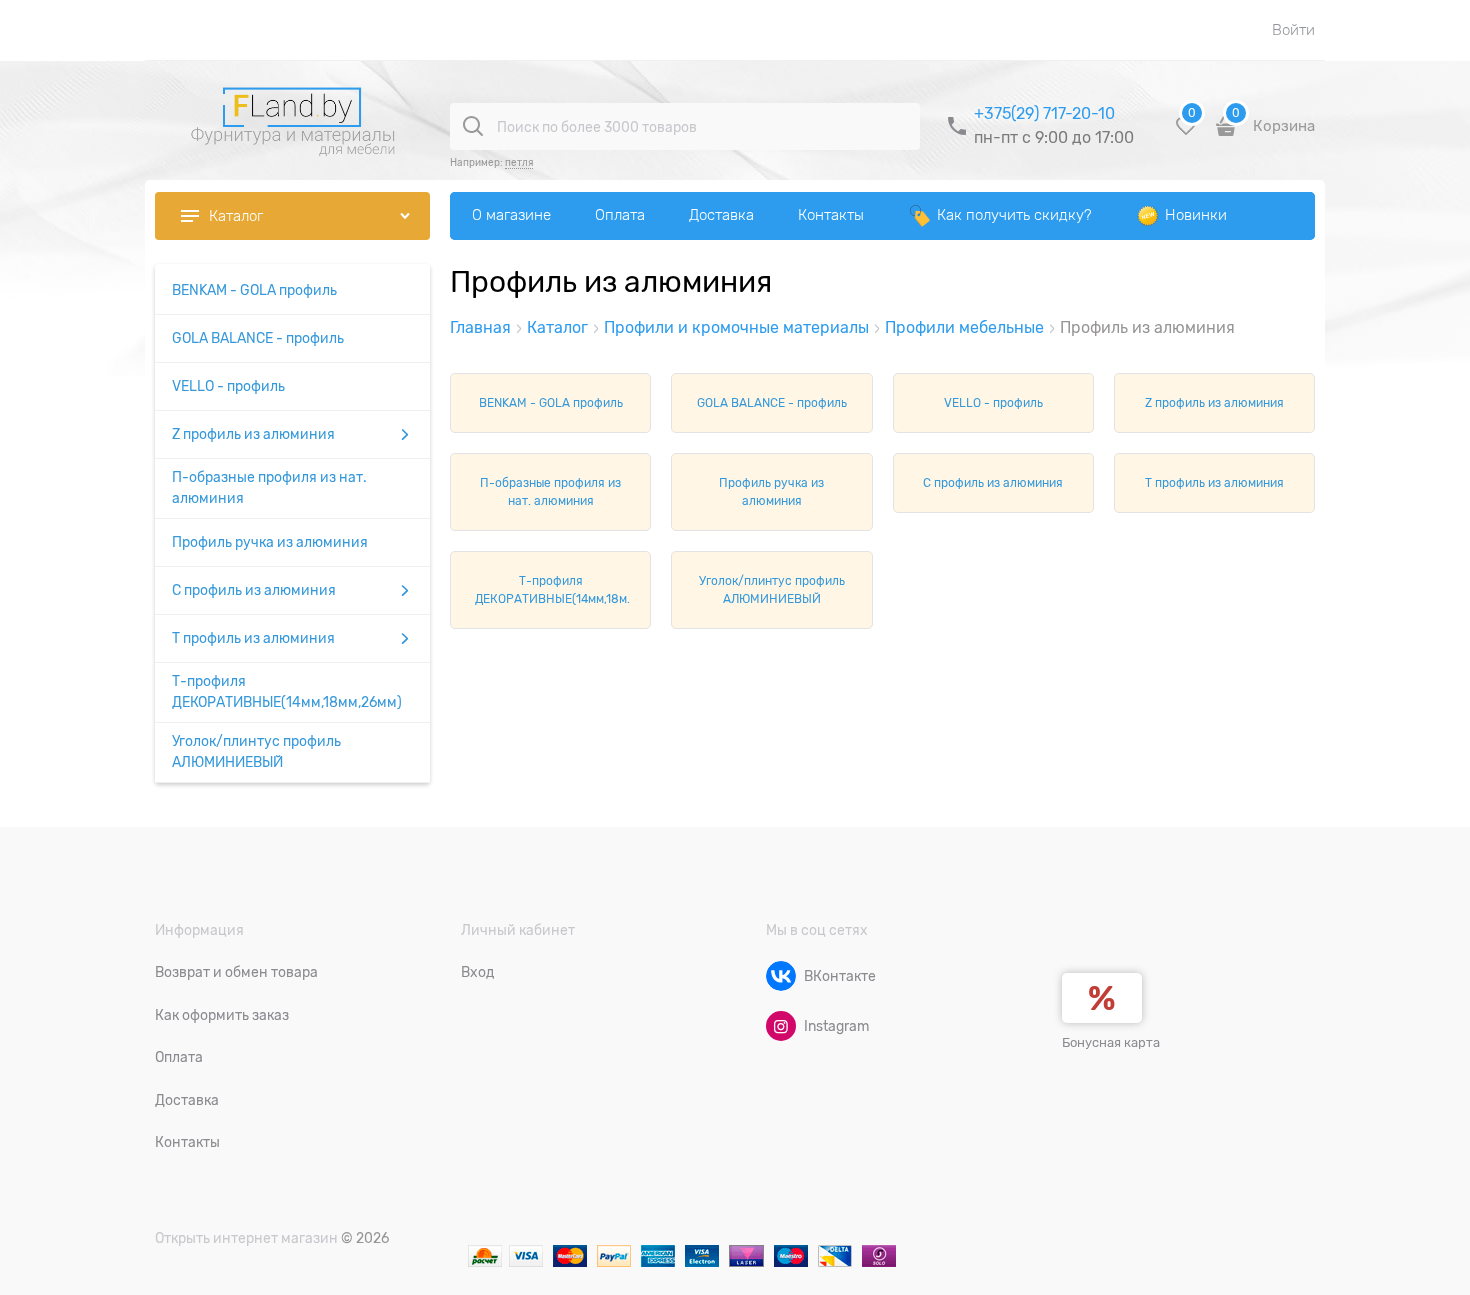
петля (519, 162)
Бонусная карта (1111, 1042)
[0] (1186, 133)
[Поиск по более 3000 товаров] (473, 126)
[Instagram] (781, 1026)
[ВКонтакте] (781, 976)
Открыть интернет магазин (246, 1238)
